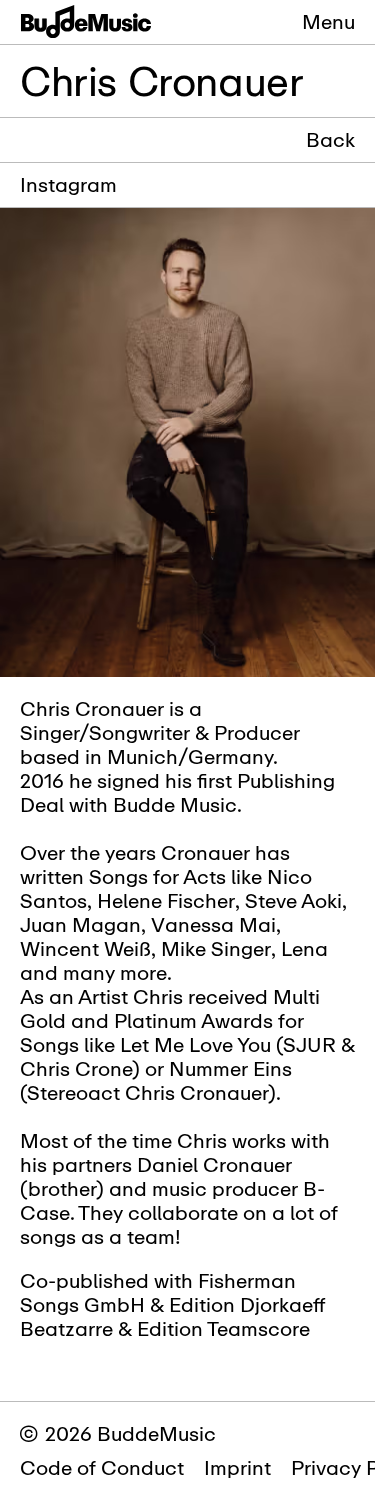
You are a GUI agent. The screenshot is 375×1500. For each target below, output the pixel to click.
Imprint (237, 1467)
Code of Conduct (102, 1467)
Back (330, 140)
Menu (328, 21)
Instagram (68, 184)
